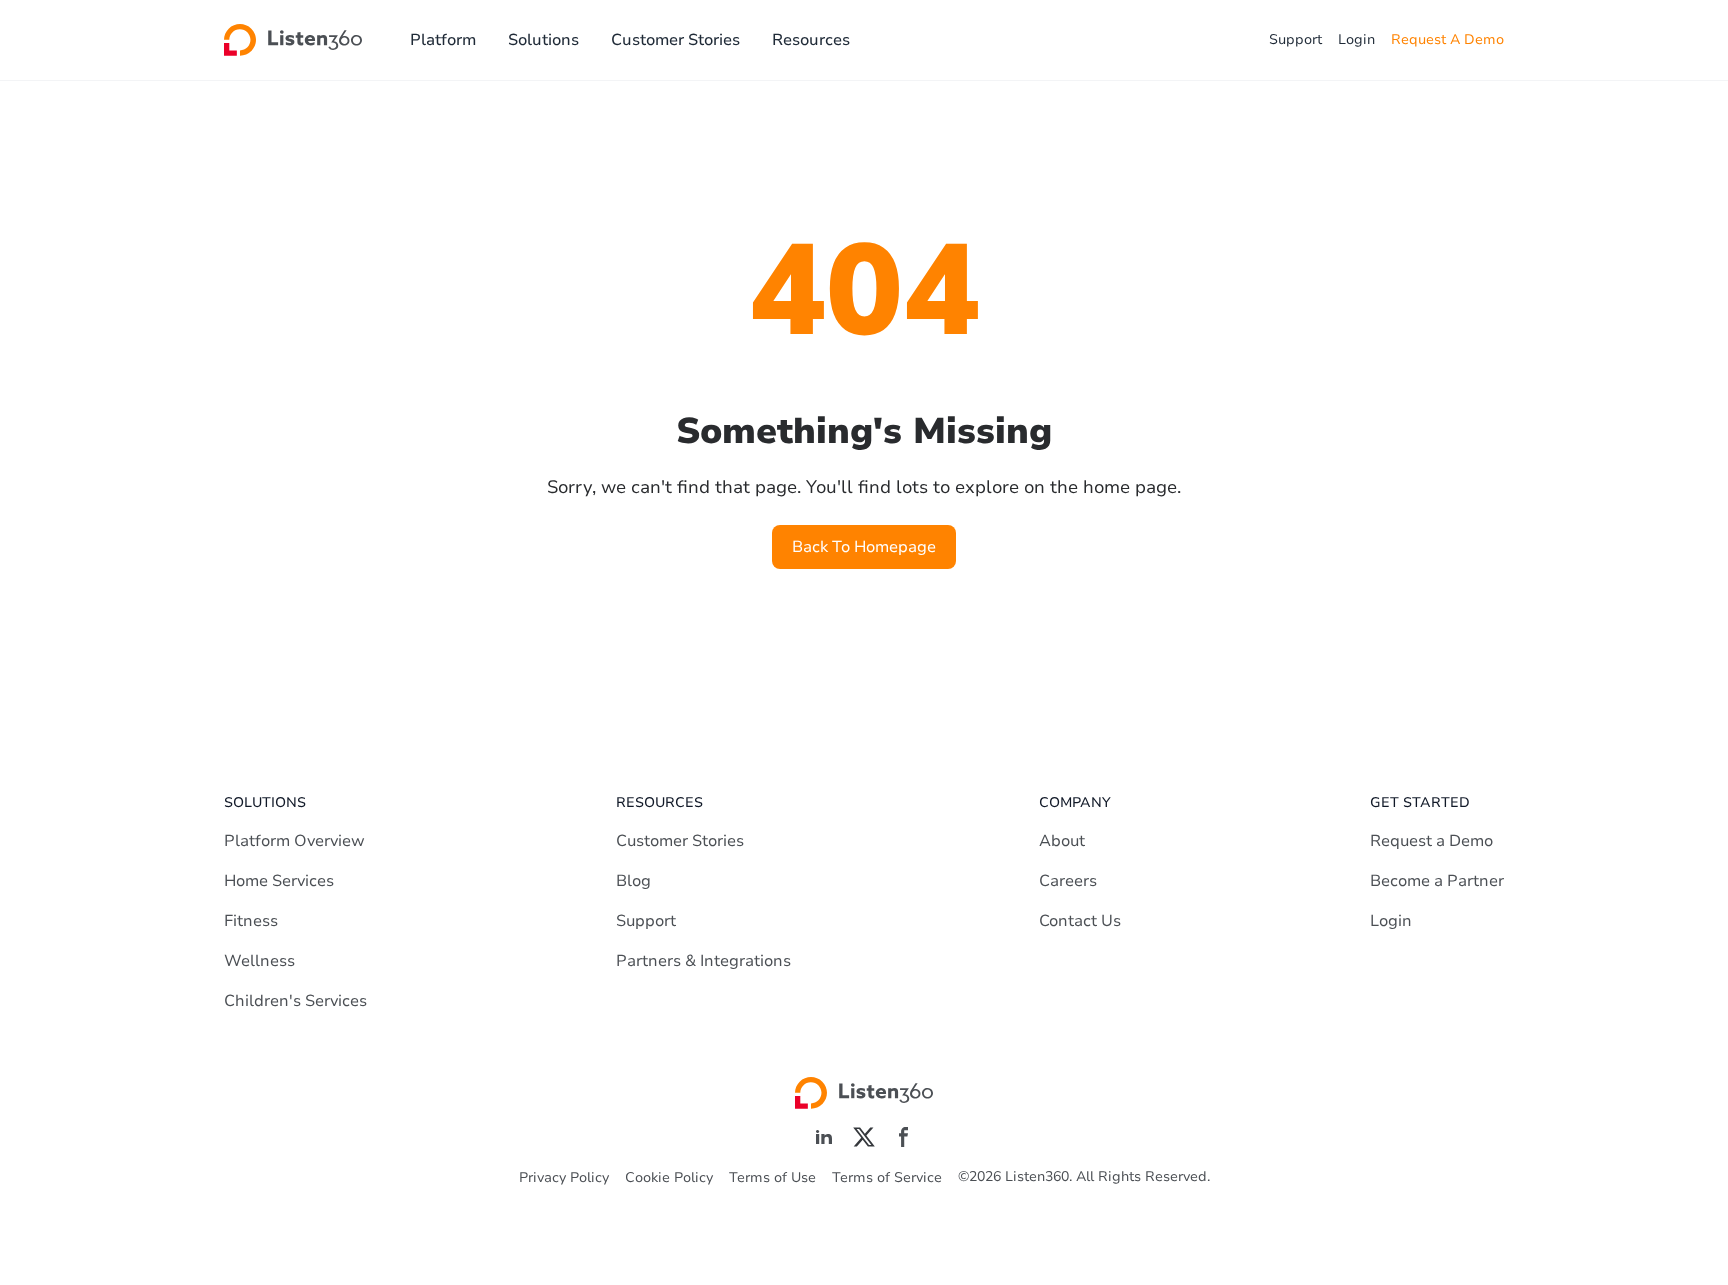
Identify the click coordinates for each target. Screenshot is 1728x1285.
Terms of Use (772, 1177)
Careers (1068, 881)
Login (1356, 39)
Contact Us (1080, 921)
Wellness (259, 961)
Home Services (279, 881)
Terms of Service (887, 1177)
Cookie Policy (669, 1177)
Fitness (251, 921)
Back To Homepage (864, 547)
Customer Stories (675, 40)
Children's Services (295, 1001)
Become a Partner (1437, 881)
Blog (633, 881)
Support (1295, 39)
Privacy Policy (564, 1177)
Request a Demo (1431, 841)
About (1062, 841)
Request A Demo (1447, 39)
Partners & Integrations (703, 961)
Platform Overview (294, 841)
